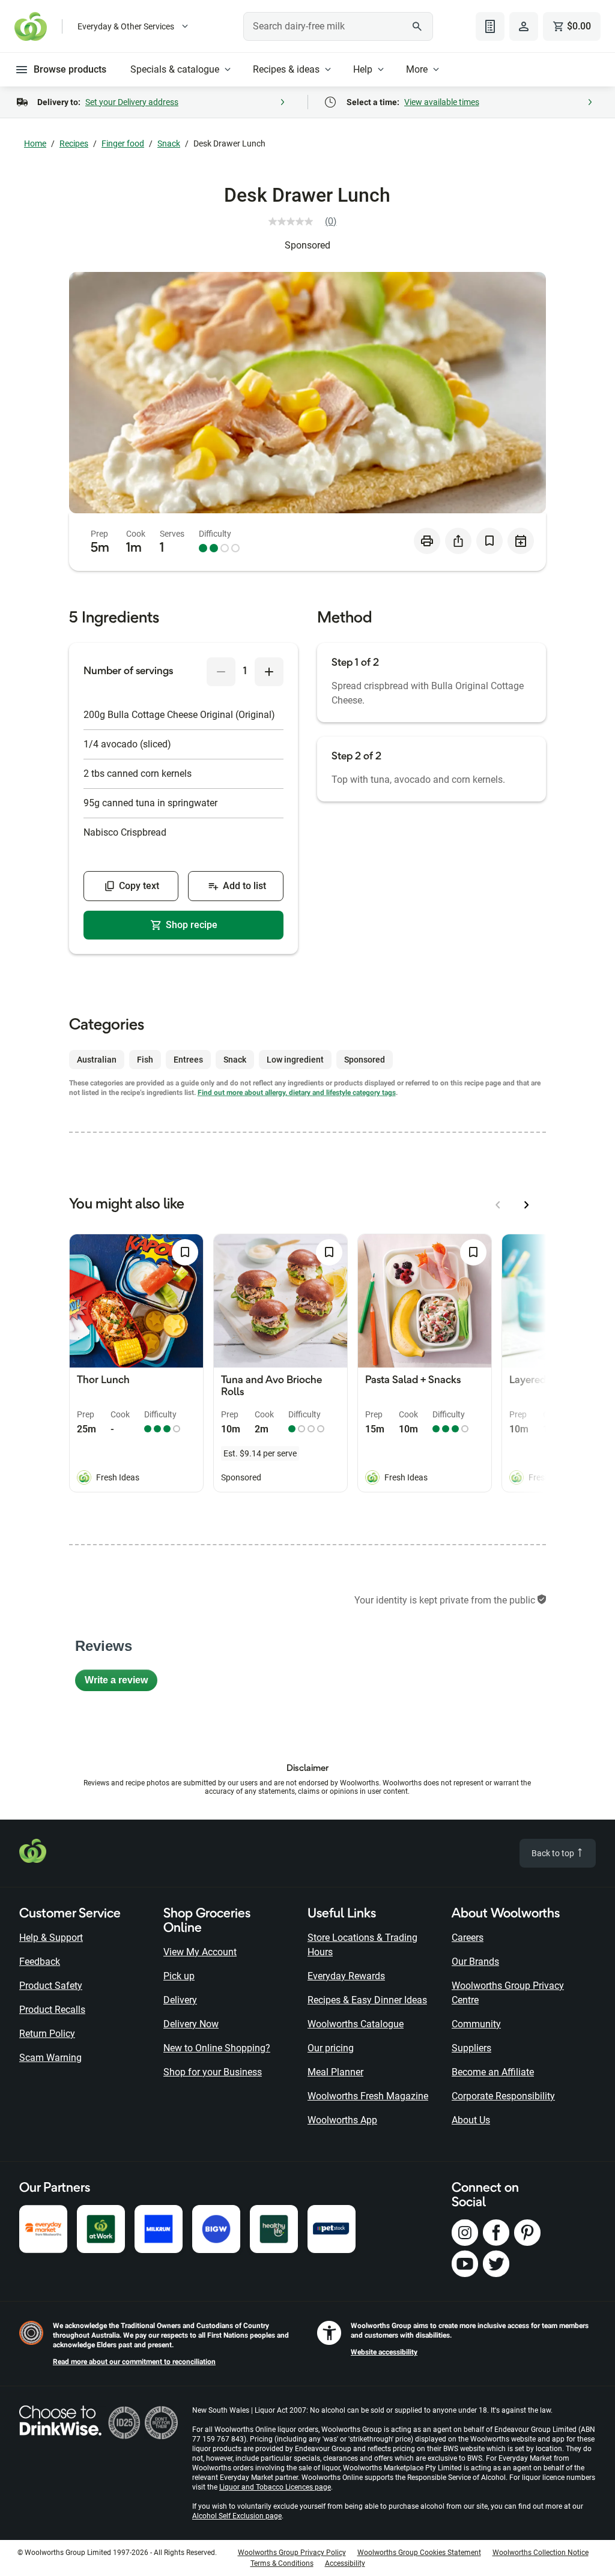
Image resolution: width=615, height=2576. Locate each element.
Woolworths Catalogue (356, 2024)
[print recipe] (427, 541)
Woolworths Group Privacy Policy (292, 2553)
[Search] (417, 26)
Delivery (180, 2000)
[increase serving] (269, 672)
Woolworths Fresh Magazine (368, 2096)
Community (476, 2024)
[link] (307, 222)
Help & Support (51, 1938)
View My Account (200, 1952)
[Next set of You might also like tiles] (527, 1205)
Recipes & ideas (286, 69)
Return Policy (47, 2034)
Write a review (121, 1683)
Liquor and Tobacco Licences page (275, 2487)
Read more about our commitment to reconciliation (134, 2362)
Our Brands (475, 1962)
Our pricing (331, 2048)
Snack (169, 143)
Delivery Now (191, 2024)
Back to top (554, 1853)
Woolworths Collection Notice (541, 2553)
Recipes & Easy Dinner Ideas (367, 2000)
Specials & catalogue (175, 69)
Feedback (40, 1962)
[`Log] (524, 26)
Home (35, 143)
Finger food (123, 143)
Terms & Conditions (282, 2563)
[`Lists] (490, 26)
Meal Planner (335, 2072)
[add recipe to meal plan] (521, 541)
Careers (468, 1938)
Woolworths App (342, 2120)
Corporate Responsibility (503, 2096)
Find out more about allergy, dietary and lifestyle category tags (297, 1093)
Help (363, 69)
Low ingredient (295, 1060)
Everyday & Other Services (126, 26)
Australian (97, 1060)
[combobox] (338, 26)
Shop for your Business (213, 2072)
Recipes (74, 143)
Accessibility (345, 2563)
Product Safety (51, 1986)
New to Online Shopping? (217, 2048)
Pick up (179, 1976)
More (417, 69)
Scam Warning (50, 2058)
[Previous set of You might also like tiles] (498, 1205)
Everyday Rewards (346, 1976)
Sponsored (307, 245)
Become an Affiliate (493, 2072)
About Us (471, 2120)
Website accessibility (384, 2352)
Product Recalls (52, 2010)
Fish (145, 1060)
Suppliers (471, 2048)
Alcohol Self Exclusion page (237, 2516)
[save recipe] (489, 541)
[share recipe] (458, 541)
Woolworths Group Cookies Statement (419, 2553)
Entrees (188, 1060)
